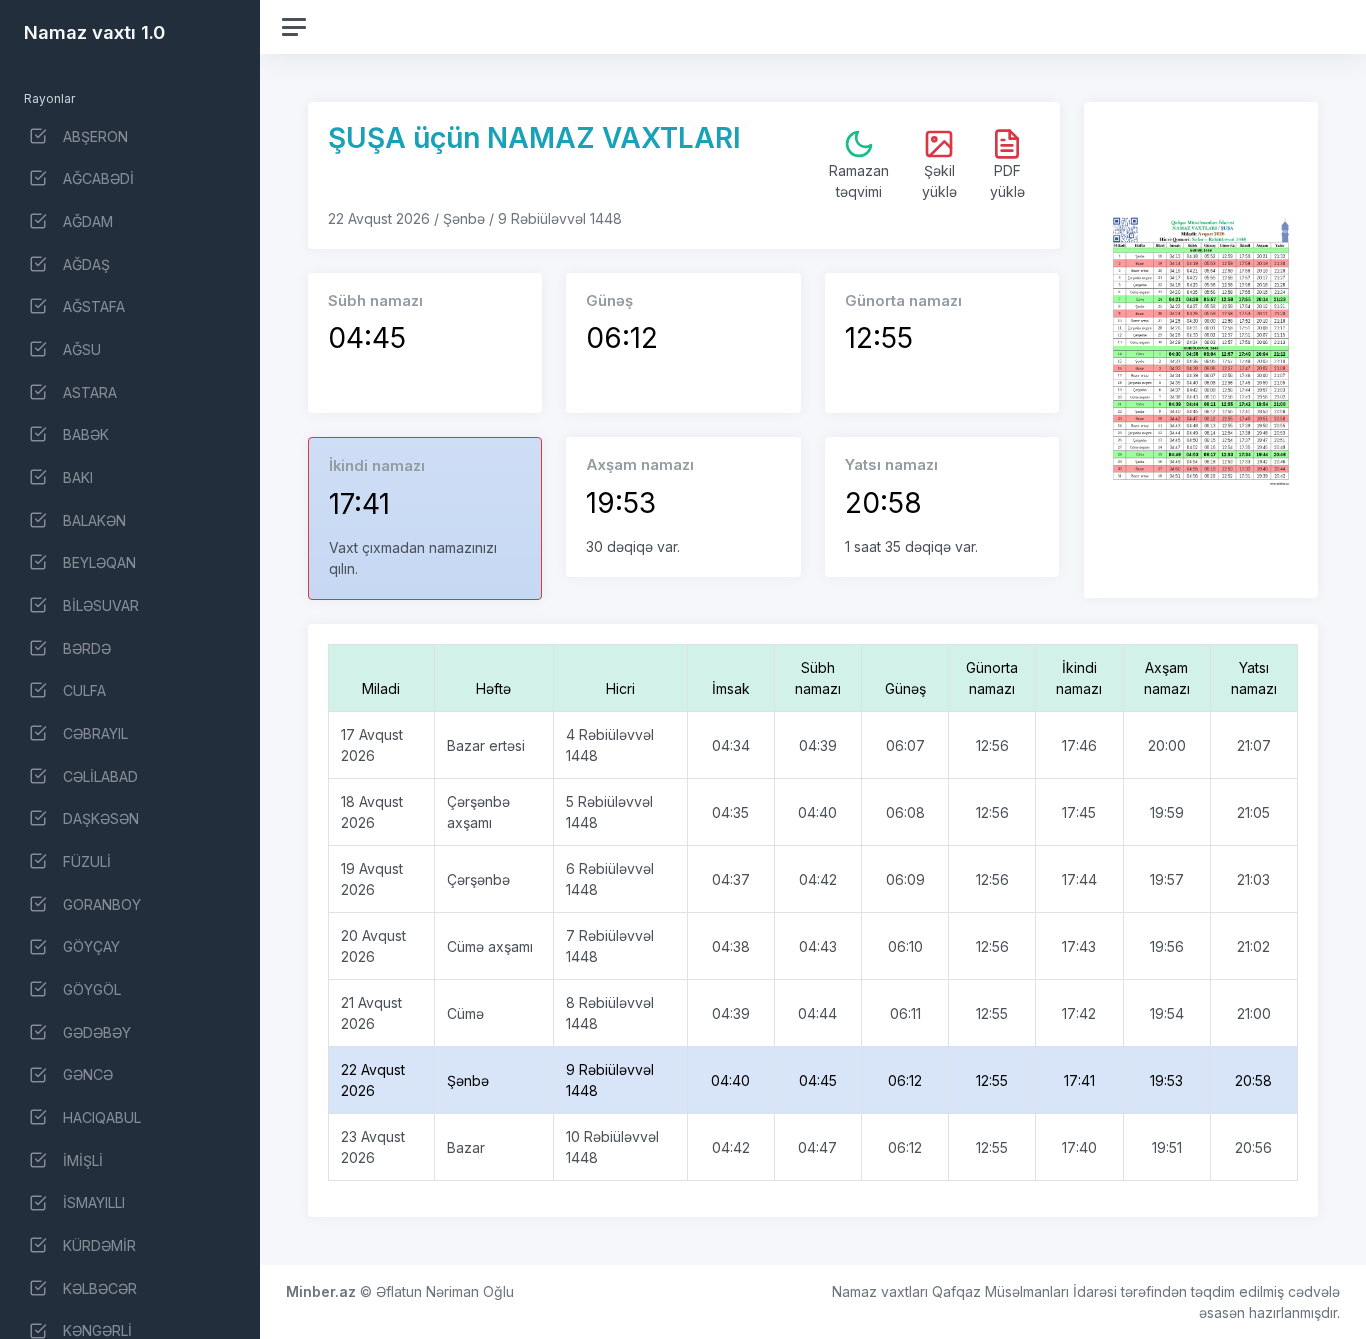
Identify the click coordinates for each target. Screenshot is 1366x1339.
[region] (130, 669)
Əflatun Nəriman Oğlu (445, 1291)
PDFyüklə (1007, 181)
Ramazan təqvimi (859, 181)
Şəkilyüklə (939, 181)
